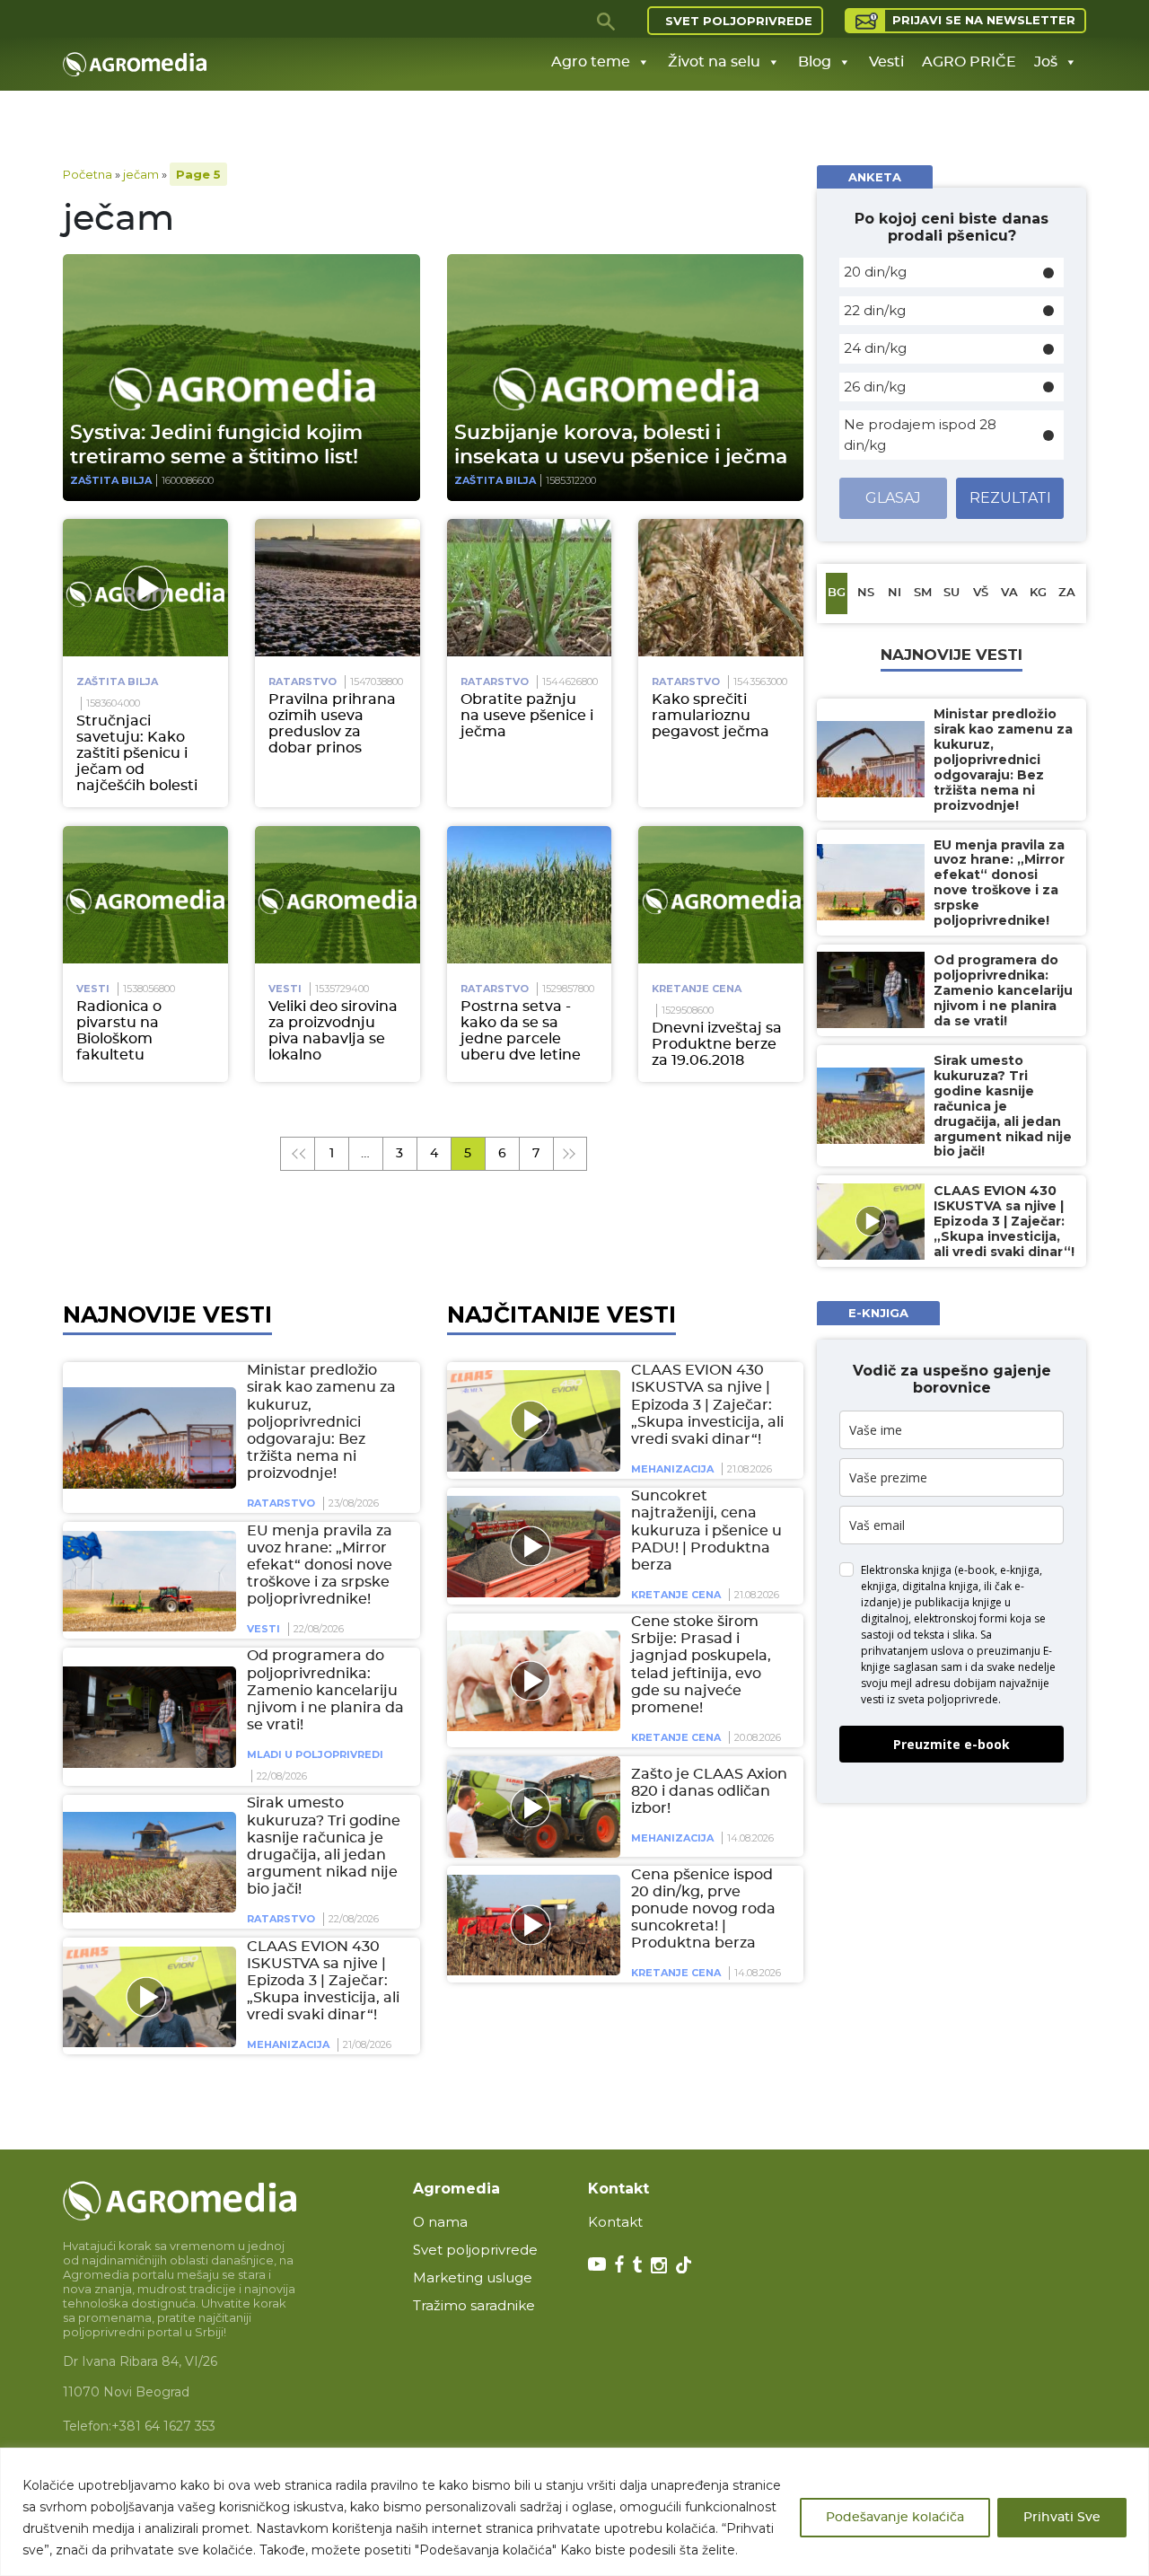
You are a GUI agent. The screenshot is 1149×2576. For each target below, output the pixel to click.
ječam (141, 174)
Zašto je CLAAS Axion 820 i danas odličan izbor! (709, 1791)
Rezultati (1010, 498)
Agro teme (591, 62)
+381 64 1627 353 (163, 2426)
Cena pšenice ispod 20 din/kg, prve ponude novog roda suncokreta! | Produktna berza (703, 1909)
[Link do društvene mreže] (597, 2264)
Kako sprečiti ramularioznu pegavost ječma (710, 716)
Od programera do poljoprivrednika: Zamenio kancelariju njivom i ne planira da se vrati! (325, 1691)
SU (952, 593)
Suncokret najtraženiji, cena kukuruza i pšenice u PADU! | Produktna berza (706, 1530)
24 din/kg (875, 348)
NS (866, 593)
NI (895, 593)
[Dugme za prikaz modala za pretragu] (607, 21)
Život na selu (714, 62)
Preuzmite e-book (952, 1744)
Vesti (886, 62)
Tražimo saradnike (474, 2305)
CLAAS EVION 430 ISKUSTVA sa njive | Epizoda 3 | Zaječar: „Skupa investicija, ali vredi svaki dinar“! (323, 1981)
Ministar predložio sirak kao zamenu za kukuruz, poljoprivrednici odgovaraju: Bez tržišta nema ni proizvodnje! (321, 1422)
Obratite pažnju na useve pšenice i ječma (527, 716)
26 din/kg (875, 387)
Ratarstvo (303, 681)
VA (1009, 593)
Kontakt (615, 2222)
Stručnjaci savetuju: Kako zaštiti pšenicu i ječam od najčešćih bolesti (137, 753)
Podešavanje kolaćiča (895, 2518)
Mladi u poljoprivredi (315, 1755)
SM (923, 593)
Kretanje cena (697, 989)
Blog (815, 62)
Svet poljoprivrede (739, 21)
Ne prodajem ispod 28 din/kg (920, 435)
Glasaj (893, 498)
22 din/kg (875, 310)
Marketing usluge (473, 2277)
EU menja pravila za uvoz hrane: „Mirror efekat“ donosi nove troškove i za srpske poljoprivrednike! (320, 1565)
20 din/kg (875, 272)
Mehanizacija (288, 2045)
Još (1046, 62)
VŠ (981, 593)
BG (837, 593)
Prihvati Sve (1062, 2518)
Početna (88, 174)
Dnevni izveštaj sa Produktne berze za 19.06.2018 (717, 1044)
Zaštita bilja (111, 480)
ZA (1067, 593)
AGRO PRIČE (969, 62)
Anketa (875, 177)
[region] (574, 2512)
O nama (440, 2222)
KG (1038, 593)
